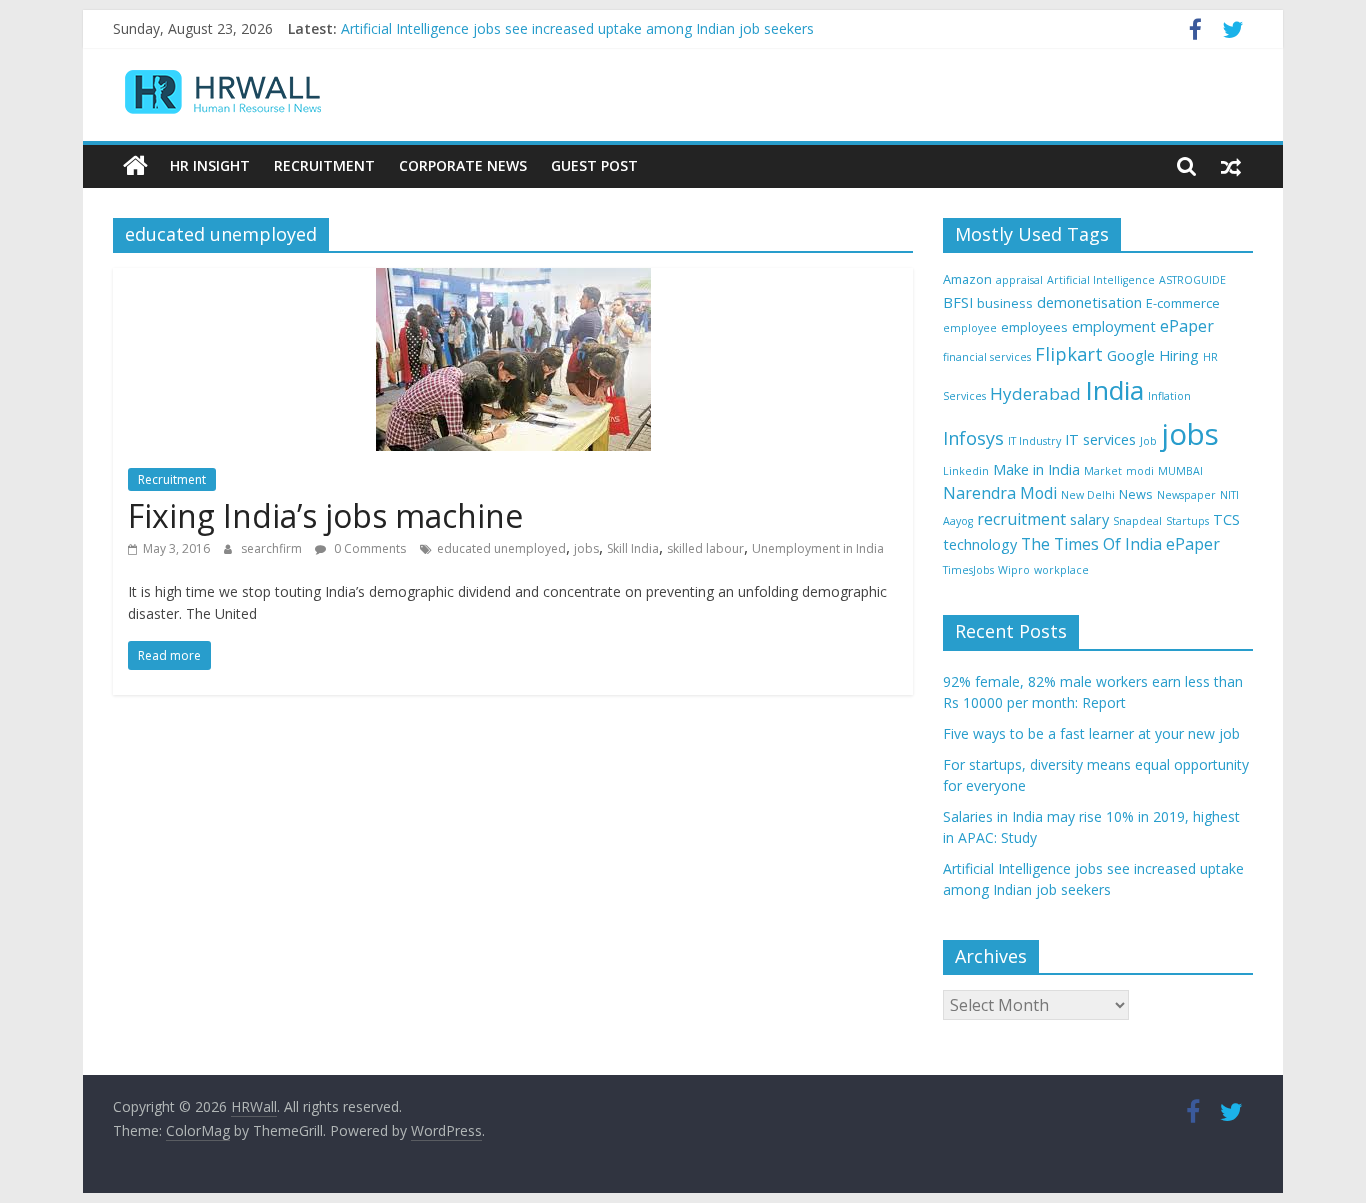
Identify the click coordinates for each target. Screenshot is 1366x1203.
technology (980, 544)
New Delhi (1088, 495)
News (1136, 494)
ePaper (1187, 326)
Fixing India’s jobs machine (325, 515)
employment (1114, 326)
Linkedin (966, 471)
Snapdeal (1137, 521)
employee (970, 328)
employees (1034, 327)
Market (1103, 471)
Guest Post (594, 165)
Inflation (1169, 396)
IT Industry (1034, 441)
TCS (1226, 519)
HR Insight (210, 165)
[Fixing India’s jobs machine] (513, 280)
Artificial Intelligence (1101, 280)
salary (1089, 519)
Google (1131, 355)
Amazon (967, 279)
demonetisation (1089, 302)
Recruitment (324, 165)
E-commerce (1183, 303)
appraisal (1019, 280)
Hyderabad (1035, 393)
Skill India (633, 548)
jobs (586, 548)
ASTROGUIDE (1192, 280)
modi (1140, 471)
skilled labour (705, 548)
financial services (987, 357)
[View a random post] (1231, 166)
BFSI (958, 302)
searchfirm (273, 548)
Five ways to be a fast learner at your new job (1091, 733)
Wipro (1014, 570)
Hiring (1179, 355)
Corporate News (463, 165)
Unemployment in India (818, 548)
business (1005, 303)
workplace (1061, 570)
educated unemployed (501, 548)
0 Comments (368, 548)
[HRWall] (135, 166)
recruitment (1021, 519)
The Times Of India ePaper (1120, 544)
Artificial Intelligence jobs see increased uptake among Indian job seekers (577, 30)
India (1114, 390)
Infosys (973, 438)
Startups (1187, 521)
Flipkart (1069, 354)
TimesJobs (968, 570)
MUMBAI (1180, 471)
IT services (1100, 439)
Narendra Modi (1000, 493)
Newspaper (1186, 495)
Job (1148, 441)
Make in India (1036, 469)
